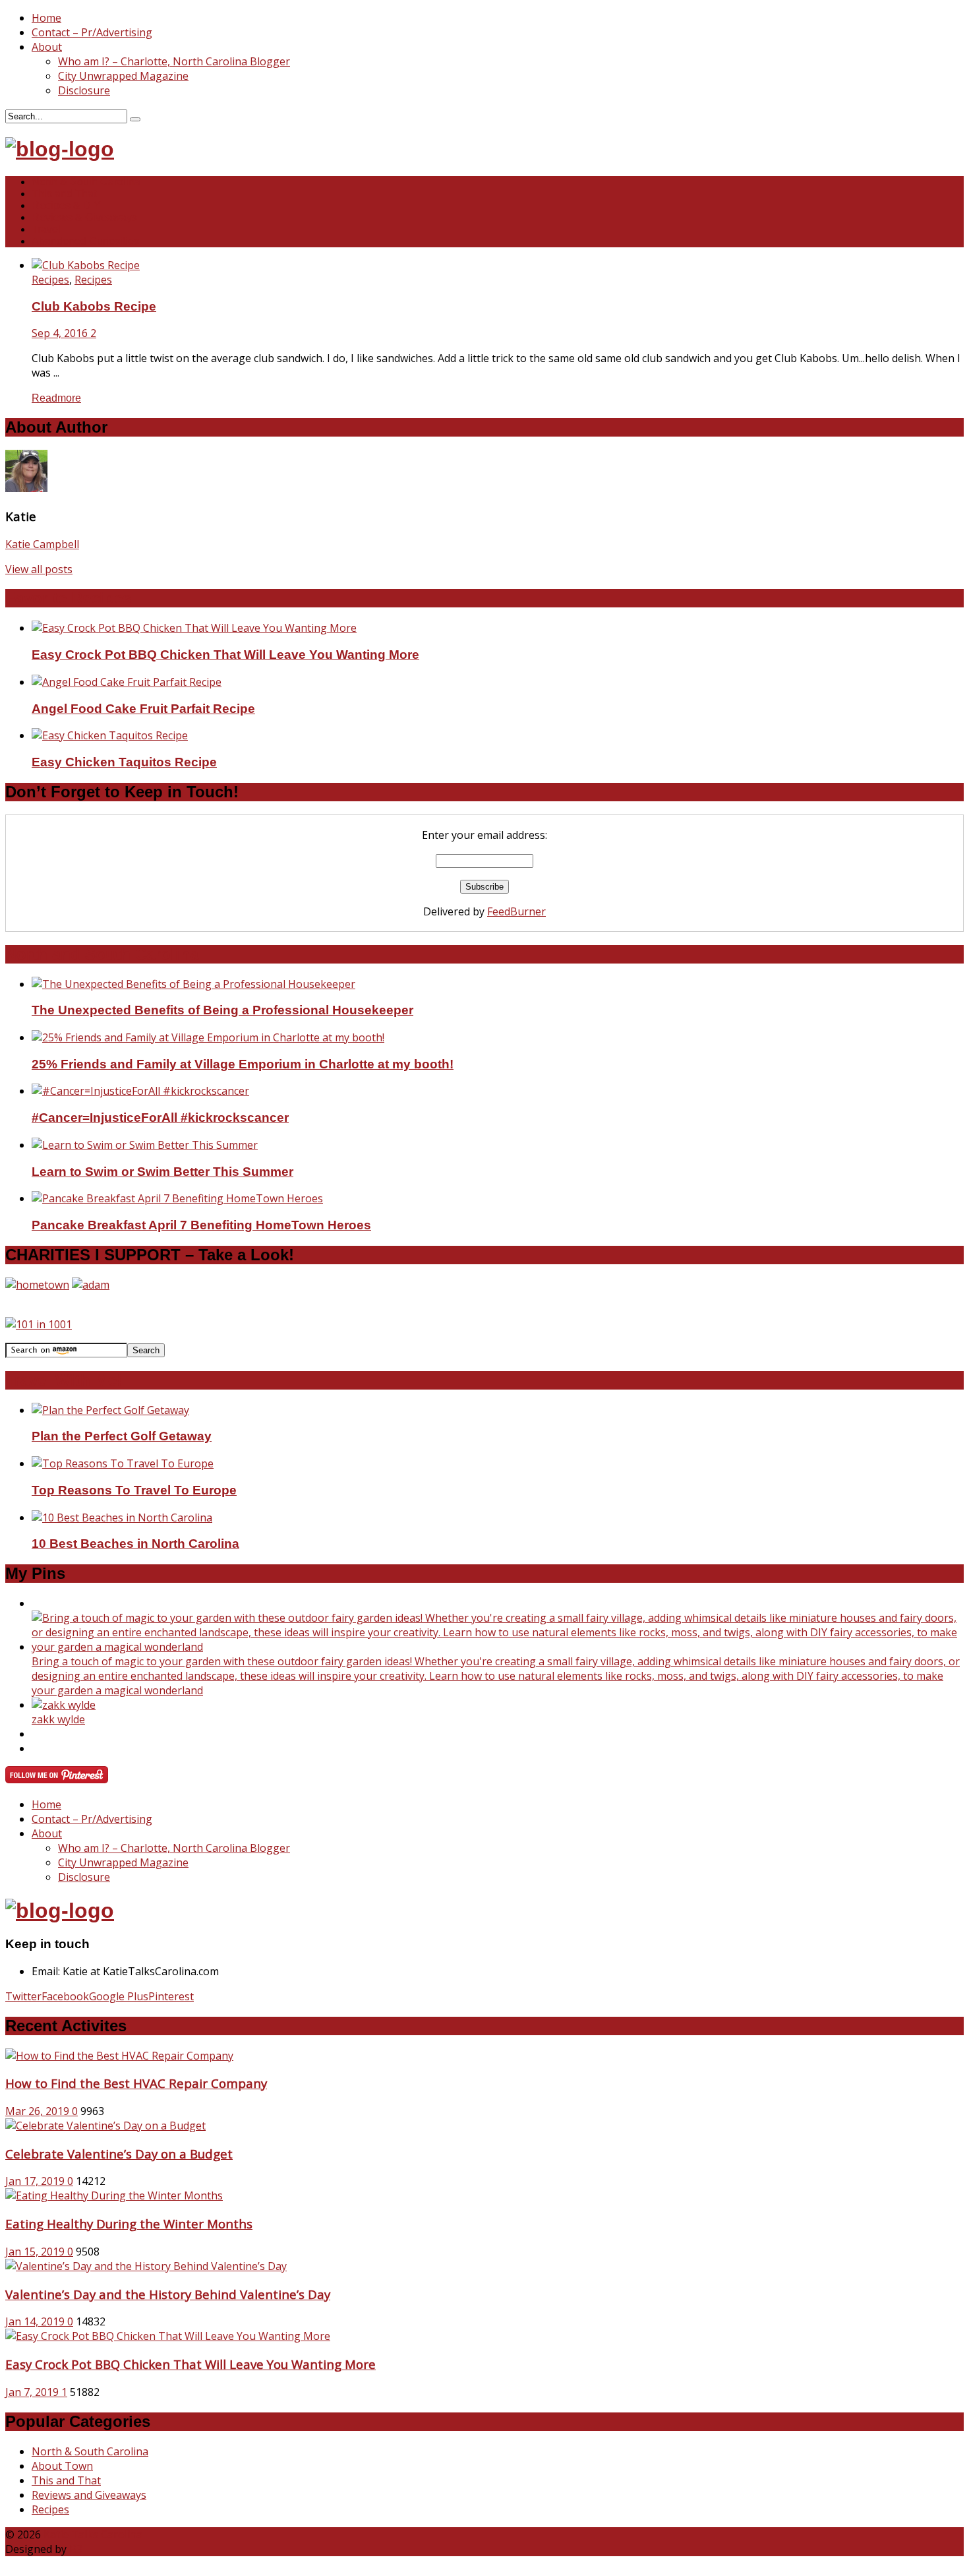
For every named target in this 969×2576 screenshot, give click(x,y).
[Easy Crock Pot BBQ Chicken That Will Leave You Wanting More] (194, 628)
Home (46, 18)
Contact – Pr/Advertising (92, 32)
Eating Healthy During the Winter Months (129, 2223)
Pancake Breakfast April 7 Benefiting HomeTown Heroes (201, 1225)
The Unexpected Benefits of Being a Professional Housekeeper (222, 1010)
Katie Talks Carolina (93, 2534)
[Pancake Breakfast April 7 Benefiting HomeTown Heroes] (177, 1198)
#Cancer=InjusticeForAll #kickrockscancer (160, 1118)
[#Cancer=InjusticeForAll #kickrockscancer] (140, 1091)
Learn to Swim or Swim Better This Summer (162, 1172)
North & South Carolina (86, 182)
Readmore (56, 398)
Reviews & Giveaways (84, 217)
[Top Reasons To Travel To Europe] (123, 1463)
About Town (62, 2466)
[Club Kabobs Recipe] (86, 265)
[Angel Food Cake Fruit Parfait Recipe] (127, 682)
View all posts (39, 569)
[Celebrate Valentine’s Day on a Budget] (105, 2126)
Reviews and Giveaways (89, 2495)
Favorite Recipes (68, 598)
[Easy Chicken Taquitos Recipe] (110, 735)
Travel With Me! (64, 1380)
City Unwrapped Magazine (123, 76)
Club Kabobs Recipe (94, 306)
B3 (76, 2549)
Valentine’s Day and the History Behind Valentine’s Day (168, 2294)
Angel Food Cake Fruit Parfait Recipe (143, 709)
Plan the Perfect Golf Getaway (122, 1436)
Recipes (50, 280)
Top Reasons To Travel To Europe (134, 1490)
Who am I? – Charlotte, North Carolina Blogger (174, 61)
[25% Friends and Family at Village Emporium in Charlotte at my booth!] (208, 1037)
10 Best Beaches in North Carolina (135, 1544)
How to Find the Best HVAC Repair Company (136, 2083)
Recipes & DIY (66, 205)
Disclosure (84, 90)
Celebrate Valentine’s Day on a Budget (119, 2154)
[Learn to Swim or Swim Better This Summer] (145, 1145)
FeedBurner (516, 911)
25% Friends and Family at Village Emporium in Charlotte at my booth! (243, 1064)
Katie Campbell (42, 544)
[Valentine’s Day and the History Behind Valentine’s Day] (146, 2266)
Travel (46, 229)
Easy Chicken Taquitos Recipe (124, 762)
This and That (64, 194)
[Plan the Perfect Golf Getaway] (110, 1410)
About (47, 47)
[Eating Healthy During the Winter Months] (114, 2195)
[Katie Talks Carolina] (60, 149)
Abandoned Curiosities (85, 241)
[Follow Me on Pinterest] (57, 1779)
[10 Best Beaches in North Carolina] (122, 1518)
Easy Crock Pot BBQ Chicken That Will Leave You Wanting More (225, 655)
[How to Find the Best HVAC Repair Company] (119, 2056)
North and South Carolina (102, 954)
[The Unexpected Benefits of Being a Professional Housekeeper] (193, 984)
